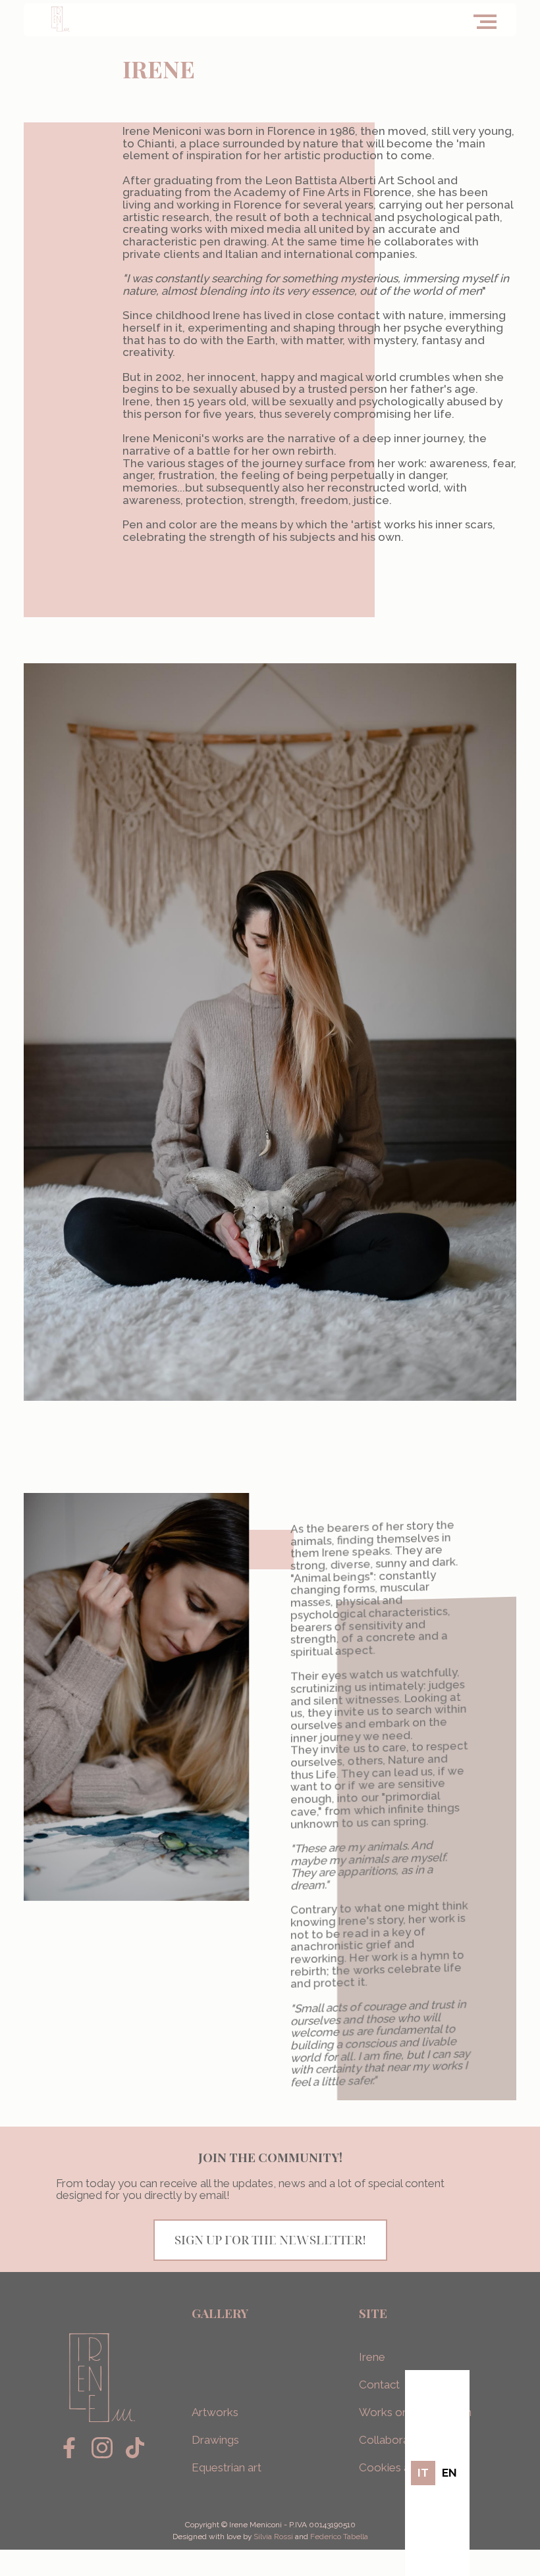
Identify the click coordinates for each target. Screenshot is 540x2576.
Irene (372, 2357)
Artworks (216, 2412)
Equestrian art (227, 2467)
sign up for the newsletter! (270, 2239)
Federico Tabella (339, 2537)
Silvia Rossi (273, 2537)
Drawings (215, 2440)
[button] (488, 18)
